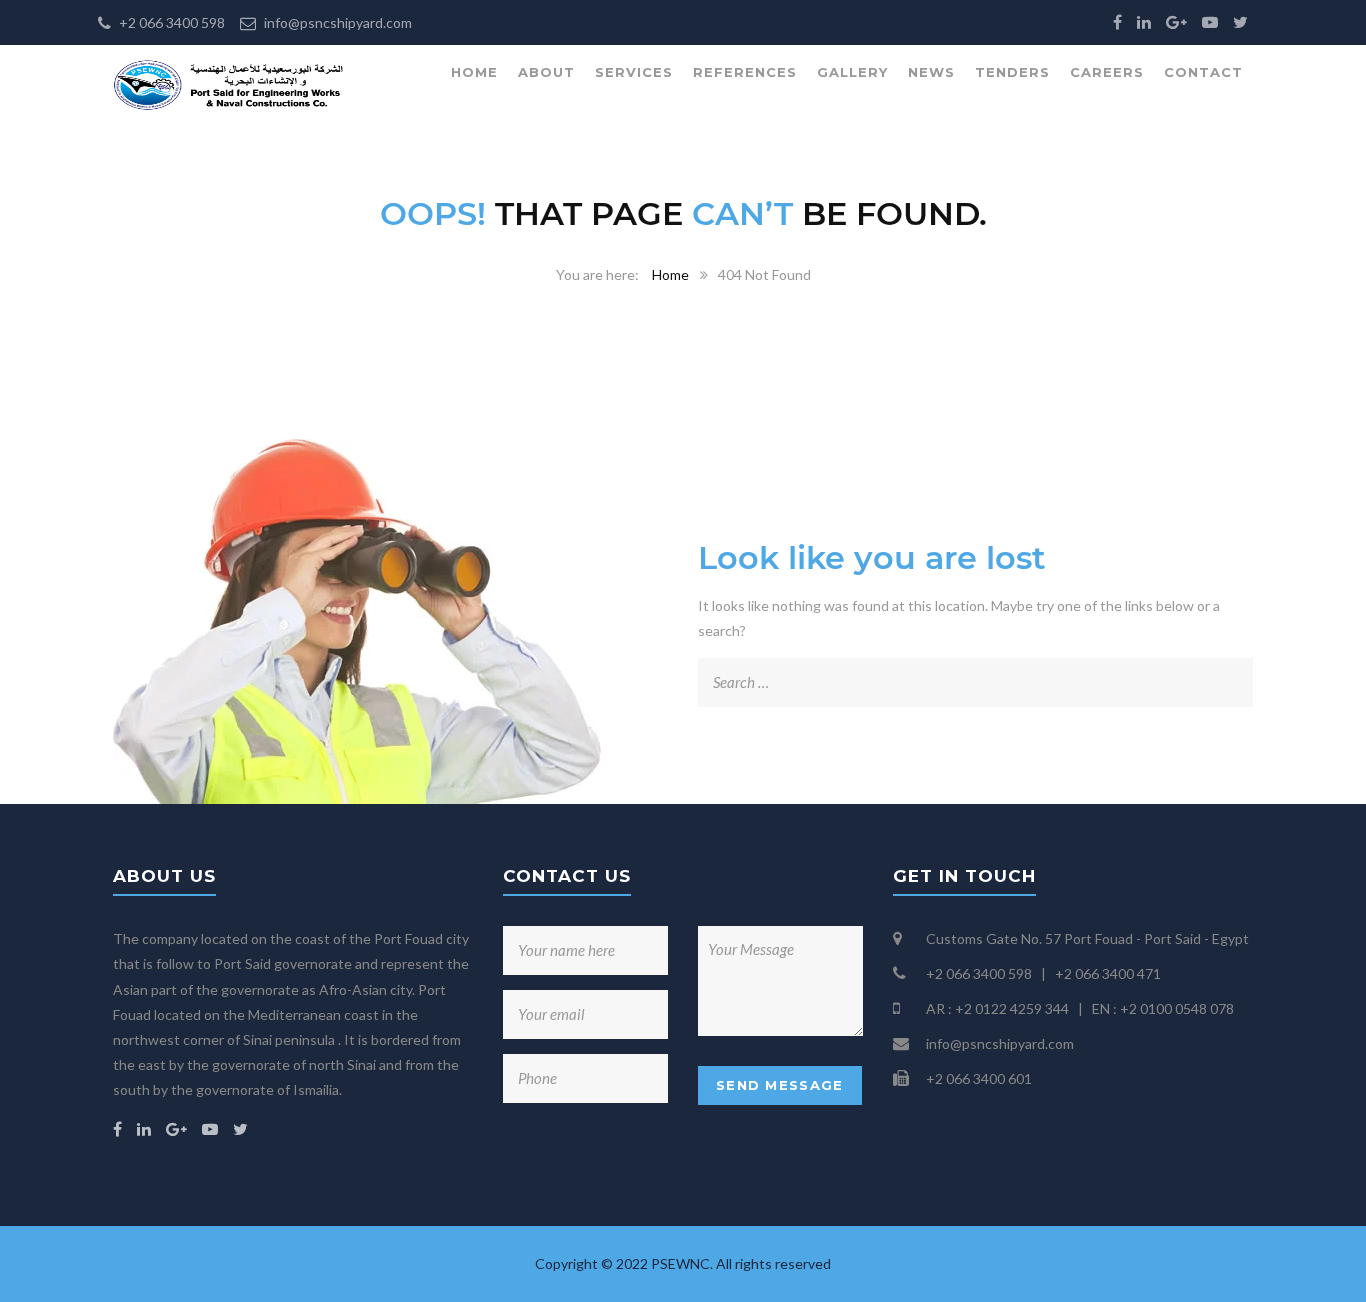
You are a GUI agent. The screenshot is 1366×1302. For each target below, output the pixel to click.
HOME (474, 72)
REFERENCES (745, 72)
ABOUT (546, 72)
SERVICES (634, 72)
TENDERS (1012, 72)
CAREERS (1107, 72)
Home (670, 274)
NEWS (931, 72)
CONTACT (1203, 72)
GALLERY (852, 72)
